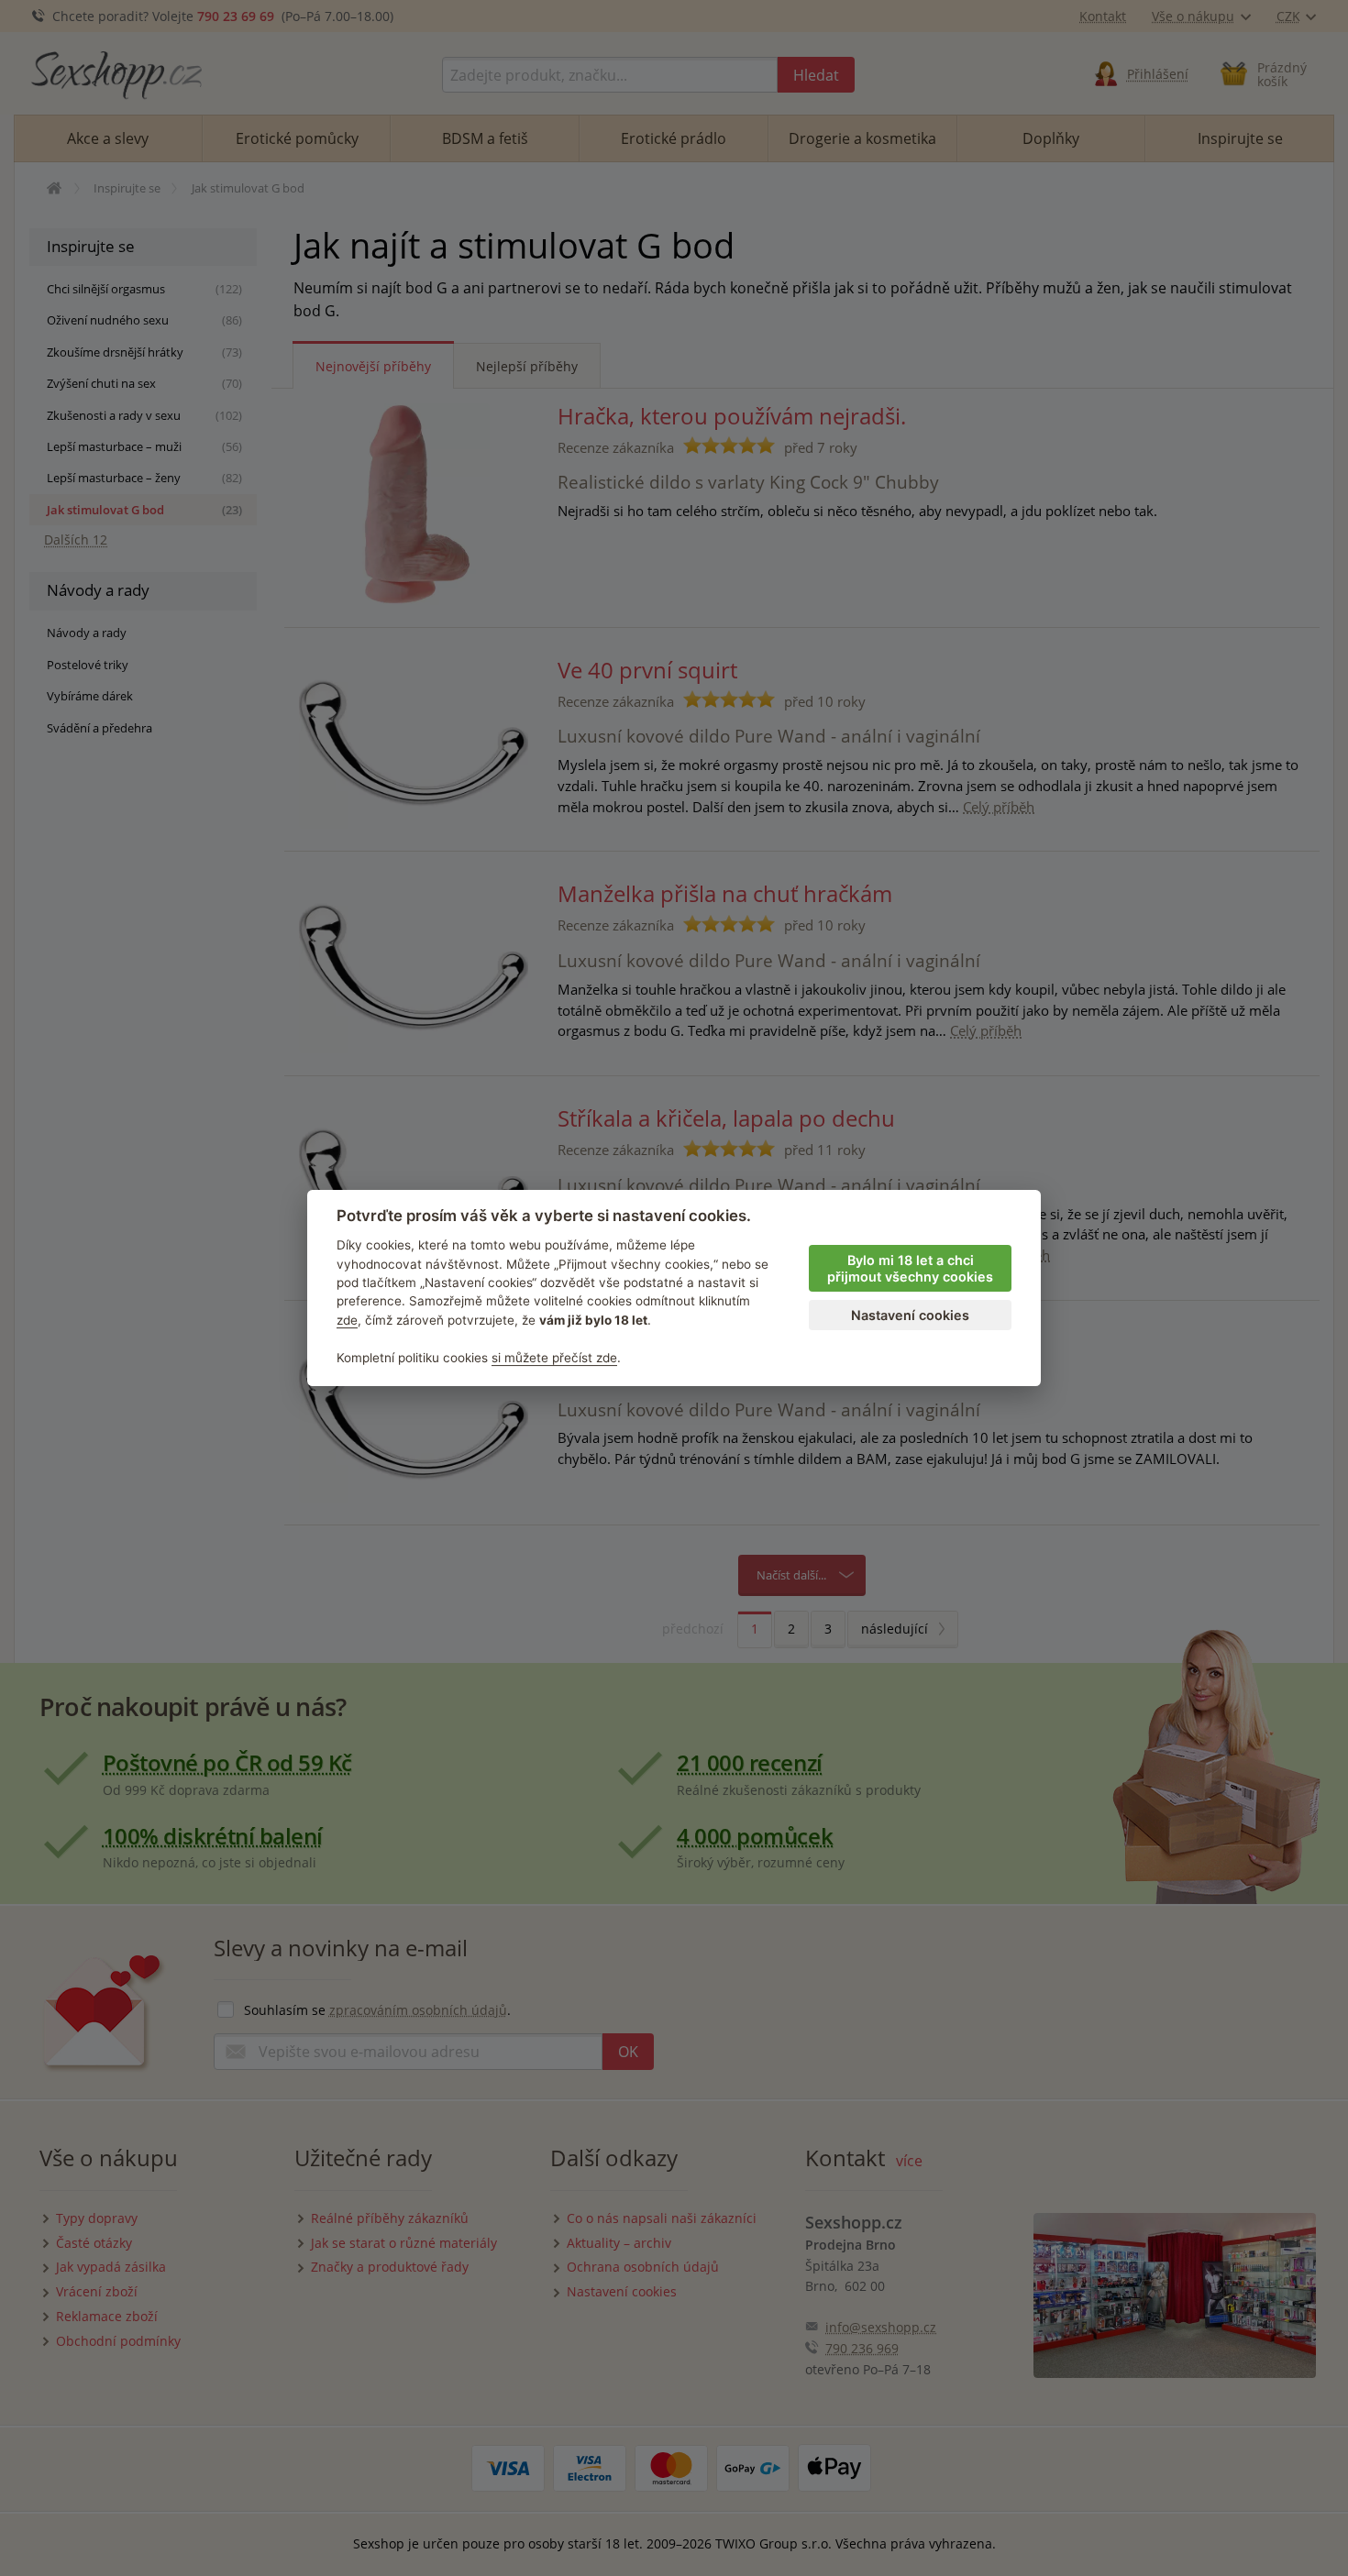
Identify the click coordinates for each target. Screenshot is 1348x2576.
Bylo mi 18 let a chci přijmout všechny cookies (910, 1269)
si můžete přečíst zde (554, 1358)
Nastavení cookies (910, 1315)
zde (347, 1320)
